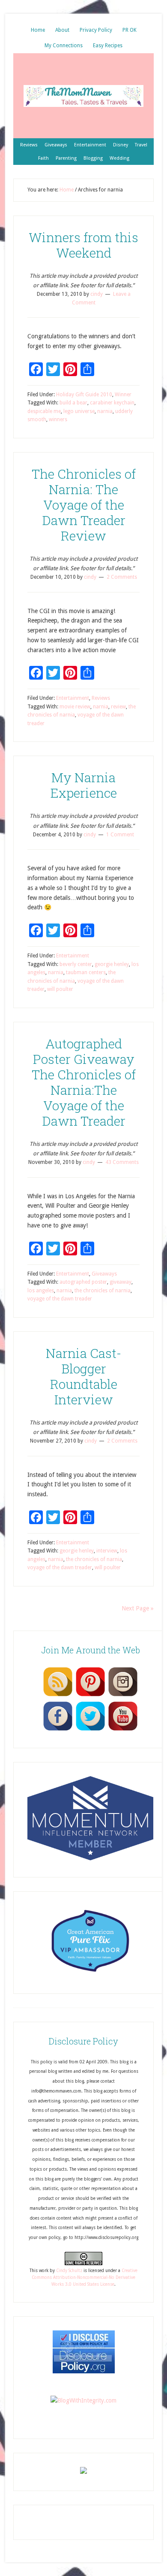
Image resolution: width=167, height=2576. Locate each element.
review (118, 707)
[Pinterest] (90, 1696)
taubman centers (86, 972)
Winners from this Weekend (83, 245)
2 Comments (122, 577)
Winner (123, 395)
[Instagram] (123, 1696)
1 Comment (120, 835)
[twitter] (90, 1730)
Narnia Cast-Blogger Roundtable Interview (83, 1376)
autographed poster (83, 1282)
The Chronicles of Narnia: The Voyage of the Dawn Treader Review (84, 505)
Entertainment (73, 698)
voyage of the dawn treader (60, 1299)
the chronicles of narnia (103, 1291)
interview (107, 1551)
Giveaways (104, 1274)
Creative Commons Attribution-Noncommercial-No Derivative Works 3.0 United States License (85, 2278)
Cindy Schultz (69, 2271)
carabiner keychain (112, 403)
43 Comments (122, 1162)
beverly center (76, 964)
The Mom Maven (83, 96)
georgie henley (112, 964)
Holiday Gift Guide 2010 (84, 395)
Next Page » (138, 1608)
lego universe (79, 411)
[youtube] (123, 1730)
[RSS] (58, 1696)
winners (58, 419)
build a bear (73, 403)
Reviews (101, 698)
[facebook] (58, 1730)
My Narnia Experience (84, 785)
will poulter (60, 989)
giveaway (121, 1282)
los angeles (41, 1291)
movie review (75, 707)
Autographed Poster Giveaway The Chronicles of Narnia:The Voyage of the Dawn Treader (84, 1082)
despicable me (44, 411)
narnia (105, 411)
